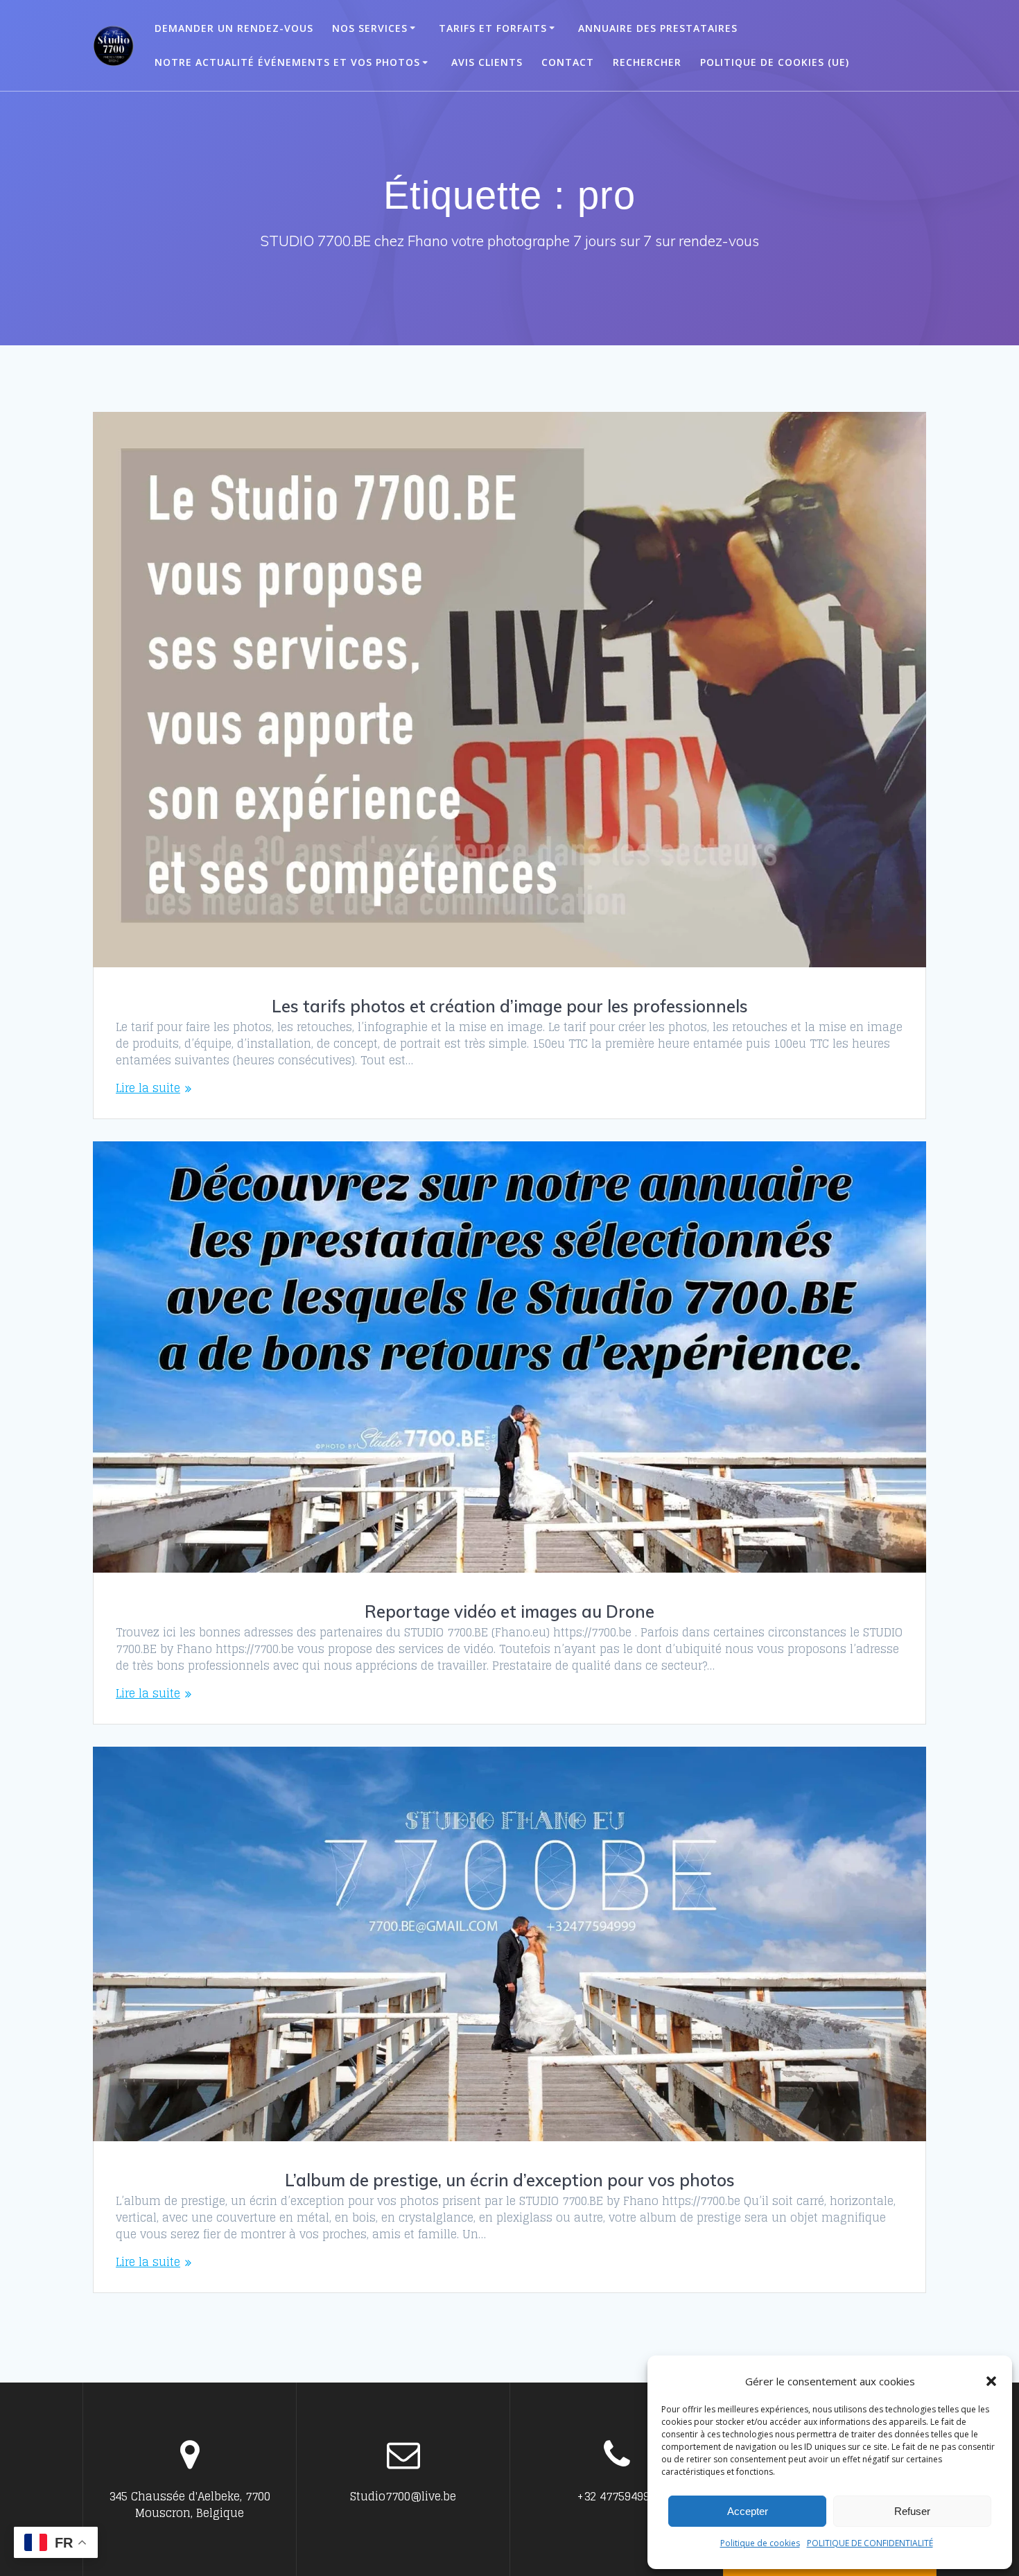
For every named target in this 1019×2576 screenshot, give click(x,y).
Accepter (748, 2511)
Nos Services (370, 28)
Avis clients (487, 62)
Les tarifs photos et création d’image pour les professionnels (510, 1006)
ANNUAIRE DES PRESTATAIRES (658, 28)
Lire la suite (148, 1088)
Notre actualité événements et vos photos (287, 62)
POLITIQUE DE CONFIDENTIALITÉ (870, 2543)
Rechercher (647, 62)
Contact (568, 62)
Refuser (912, 2511)
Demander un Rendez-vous (234, 28)
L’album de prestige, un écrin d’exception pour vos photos (510, 2180)
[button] (991, 2381)
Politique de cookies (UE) (775, 62)
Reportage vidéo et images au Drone (509, 1611)
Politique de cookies (760, 2543)
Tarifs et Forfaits (493, 28)
